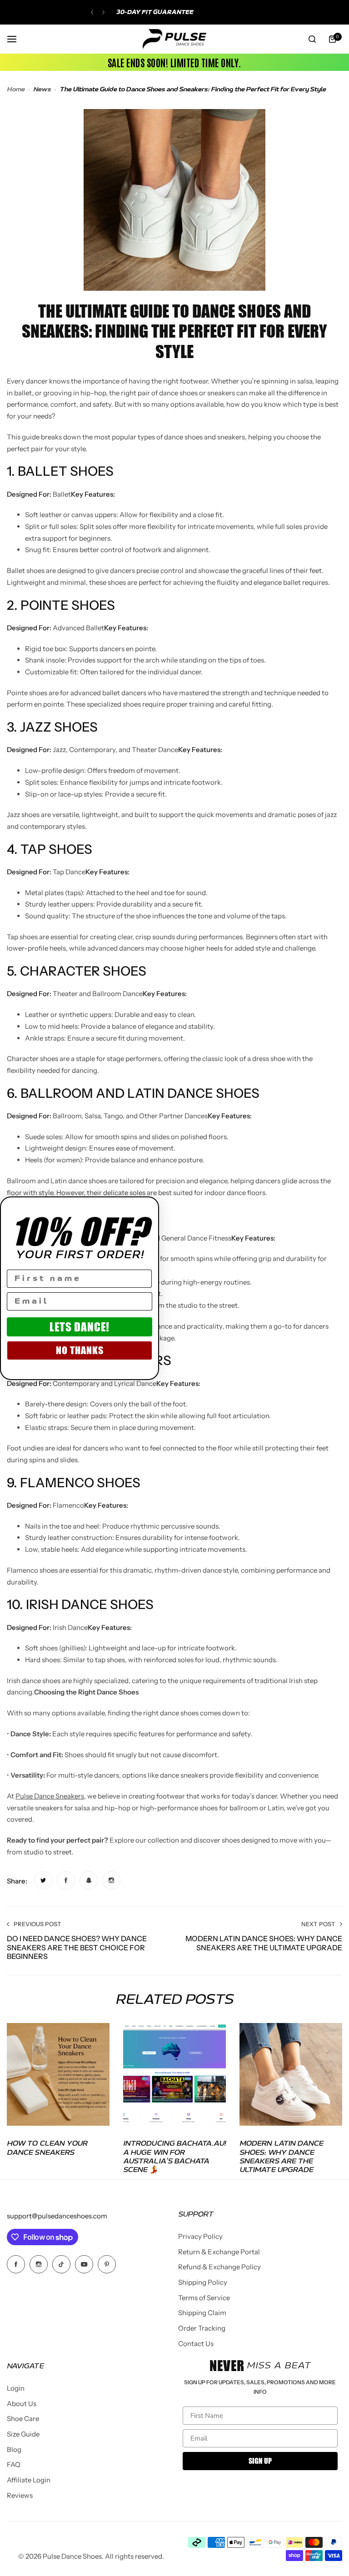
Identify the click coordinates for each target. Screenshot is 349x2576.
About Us (22, 2404)
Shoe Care (23, 2419)
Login (16, 2388)
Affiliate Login (29, 2480)
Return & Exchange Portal (219, 2252)
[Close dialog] (148, 1208)
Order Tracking (202, 2328)
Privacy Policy (200, 2236)
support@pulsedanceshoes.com (57, 2216)
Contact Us (196, 2344)
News (42, 90)
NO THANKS (80, 1350)
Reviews (20, 2495)
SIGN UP (260, 2461)
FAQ (14, 2464)
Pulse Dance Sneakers (50, 1796)
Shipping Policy (203, 2282)
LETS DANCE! (80, 1327)
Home (16, 90)
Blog (14, 2449)
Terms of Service (204, 2298)
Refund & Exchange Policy (219, 2267)
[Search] (312, 39)
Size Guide (23, 2434)
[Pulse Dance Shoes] (174, 39)
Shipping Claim (202, 2313)
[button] (92, 12)
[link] (43, 1880)
